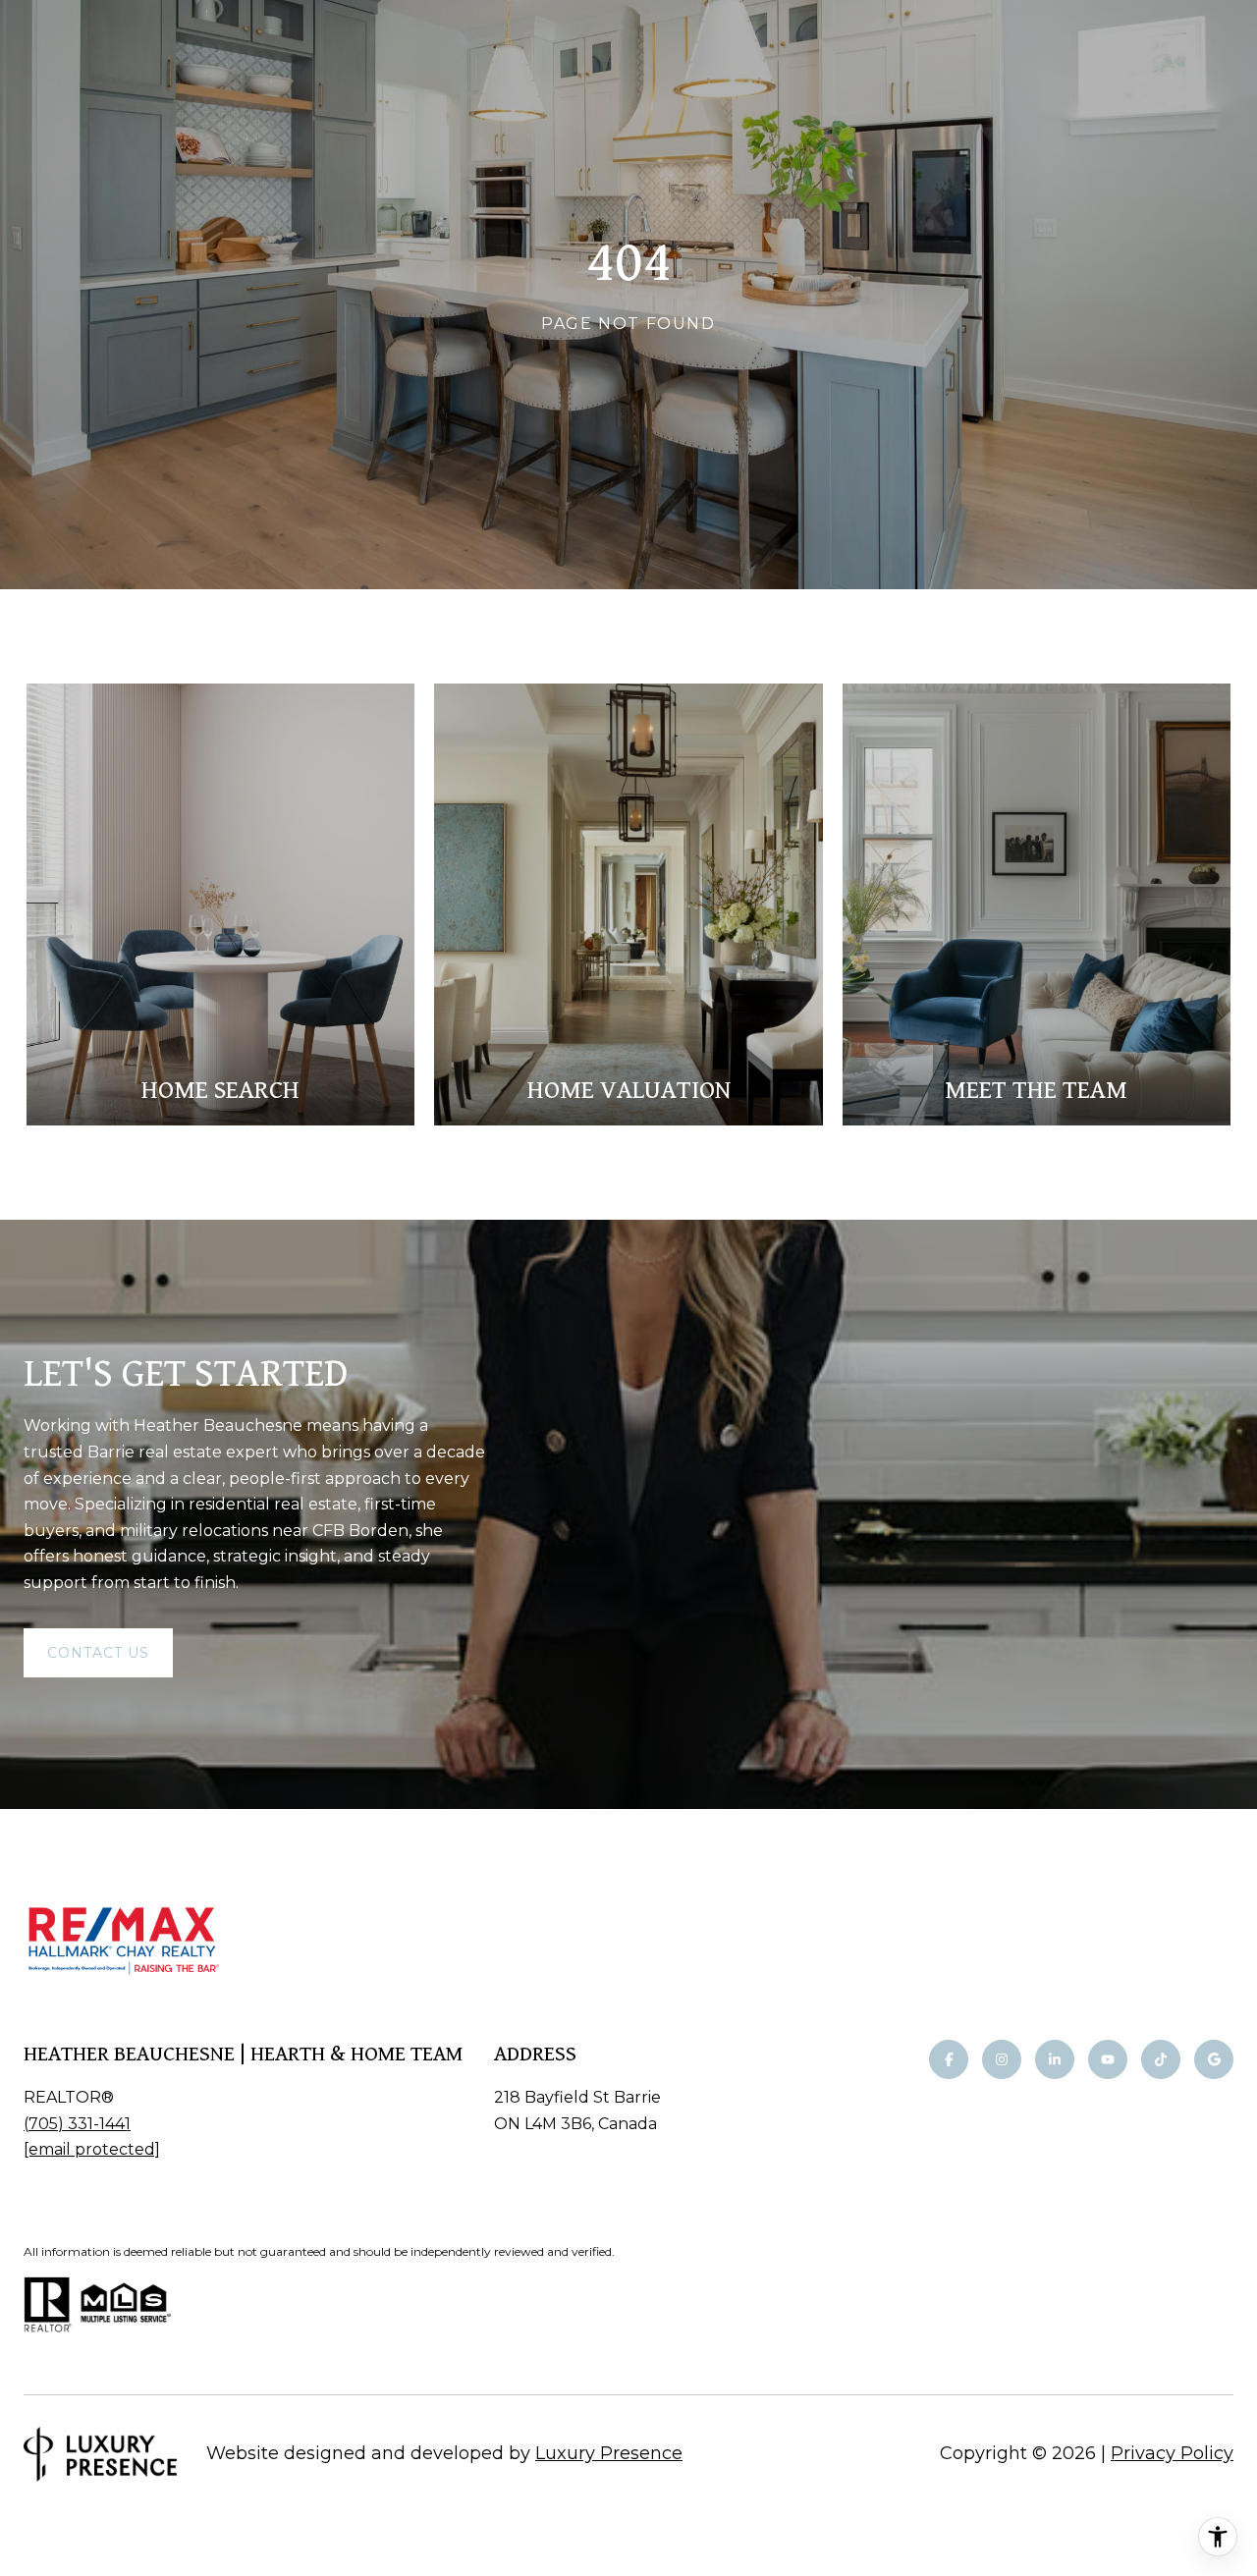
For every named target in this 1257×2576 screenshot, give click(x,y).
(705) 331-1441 (77, 2124)
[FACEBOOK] (949, 2059)
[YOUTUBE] (1108, 2059)
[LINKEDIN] (1055, 2059)
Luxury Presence (609, 2453)
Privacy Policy (1172, 2453)
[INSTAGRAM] (1002, 2059)
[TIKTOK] (1161, 2059)
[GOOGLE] (1214, 2059)
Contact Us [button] (98, 1653)
